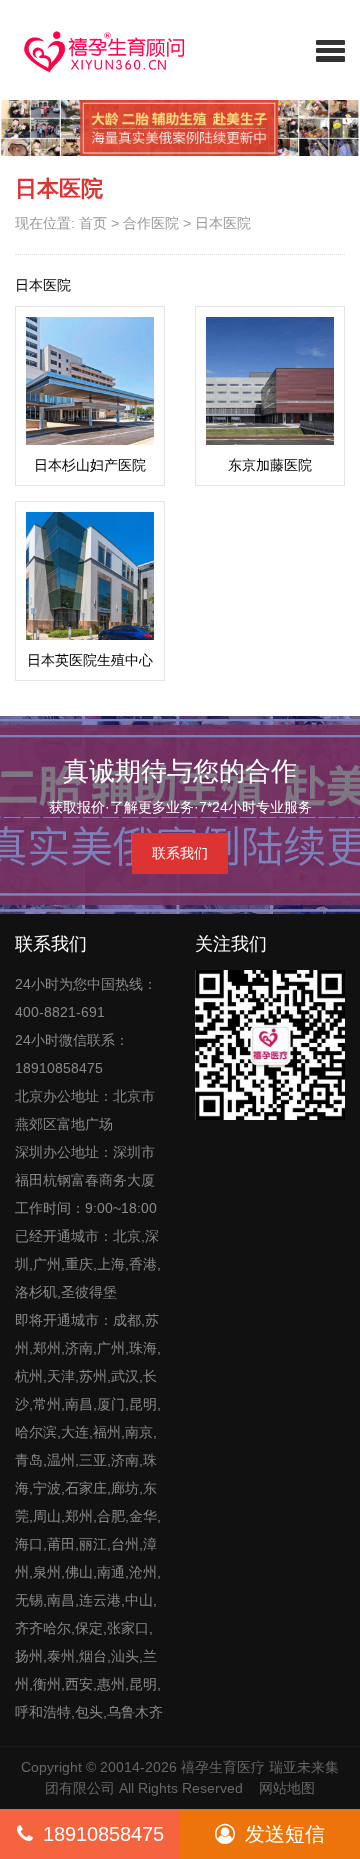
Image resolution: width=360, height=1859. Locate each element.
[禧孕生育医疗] (90, 50)
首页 (93, 223)
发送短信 (285, 1834)
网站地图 (287, 1788)
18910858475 (103, 1834)
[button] (330, 50)
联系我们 (180, 853)
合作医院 (151, 223)
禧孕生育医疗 (223, 1767)
